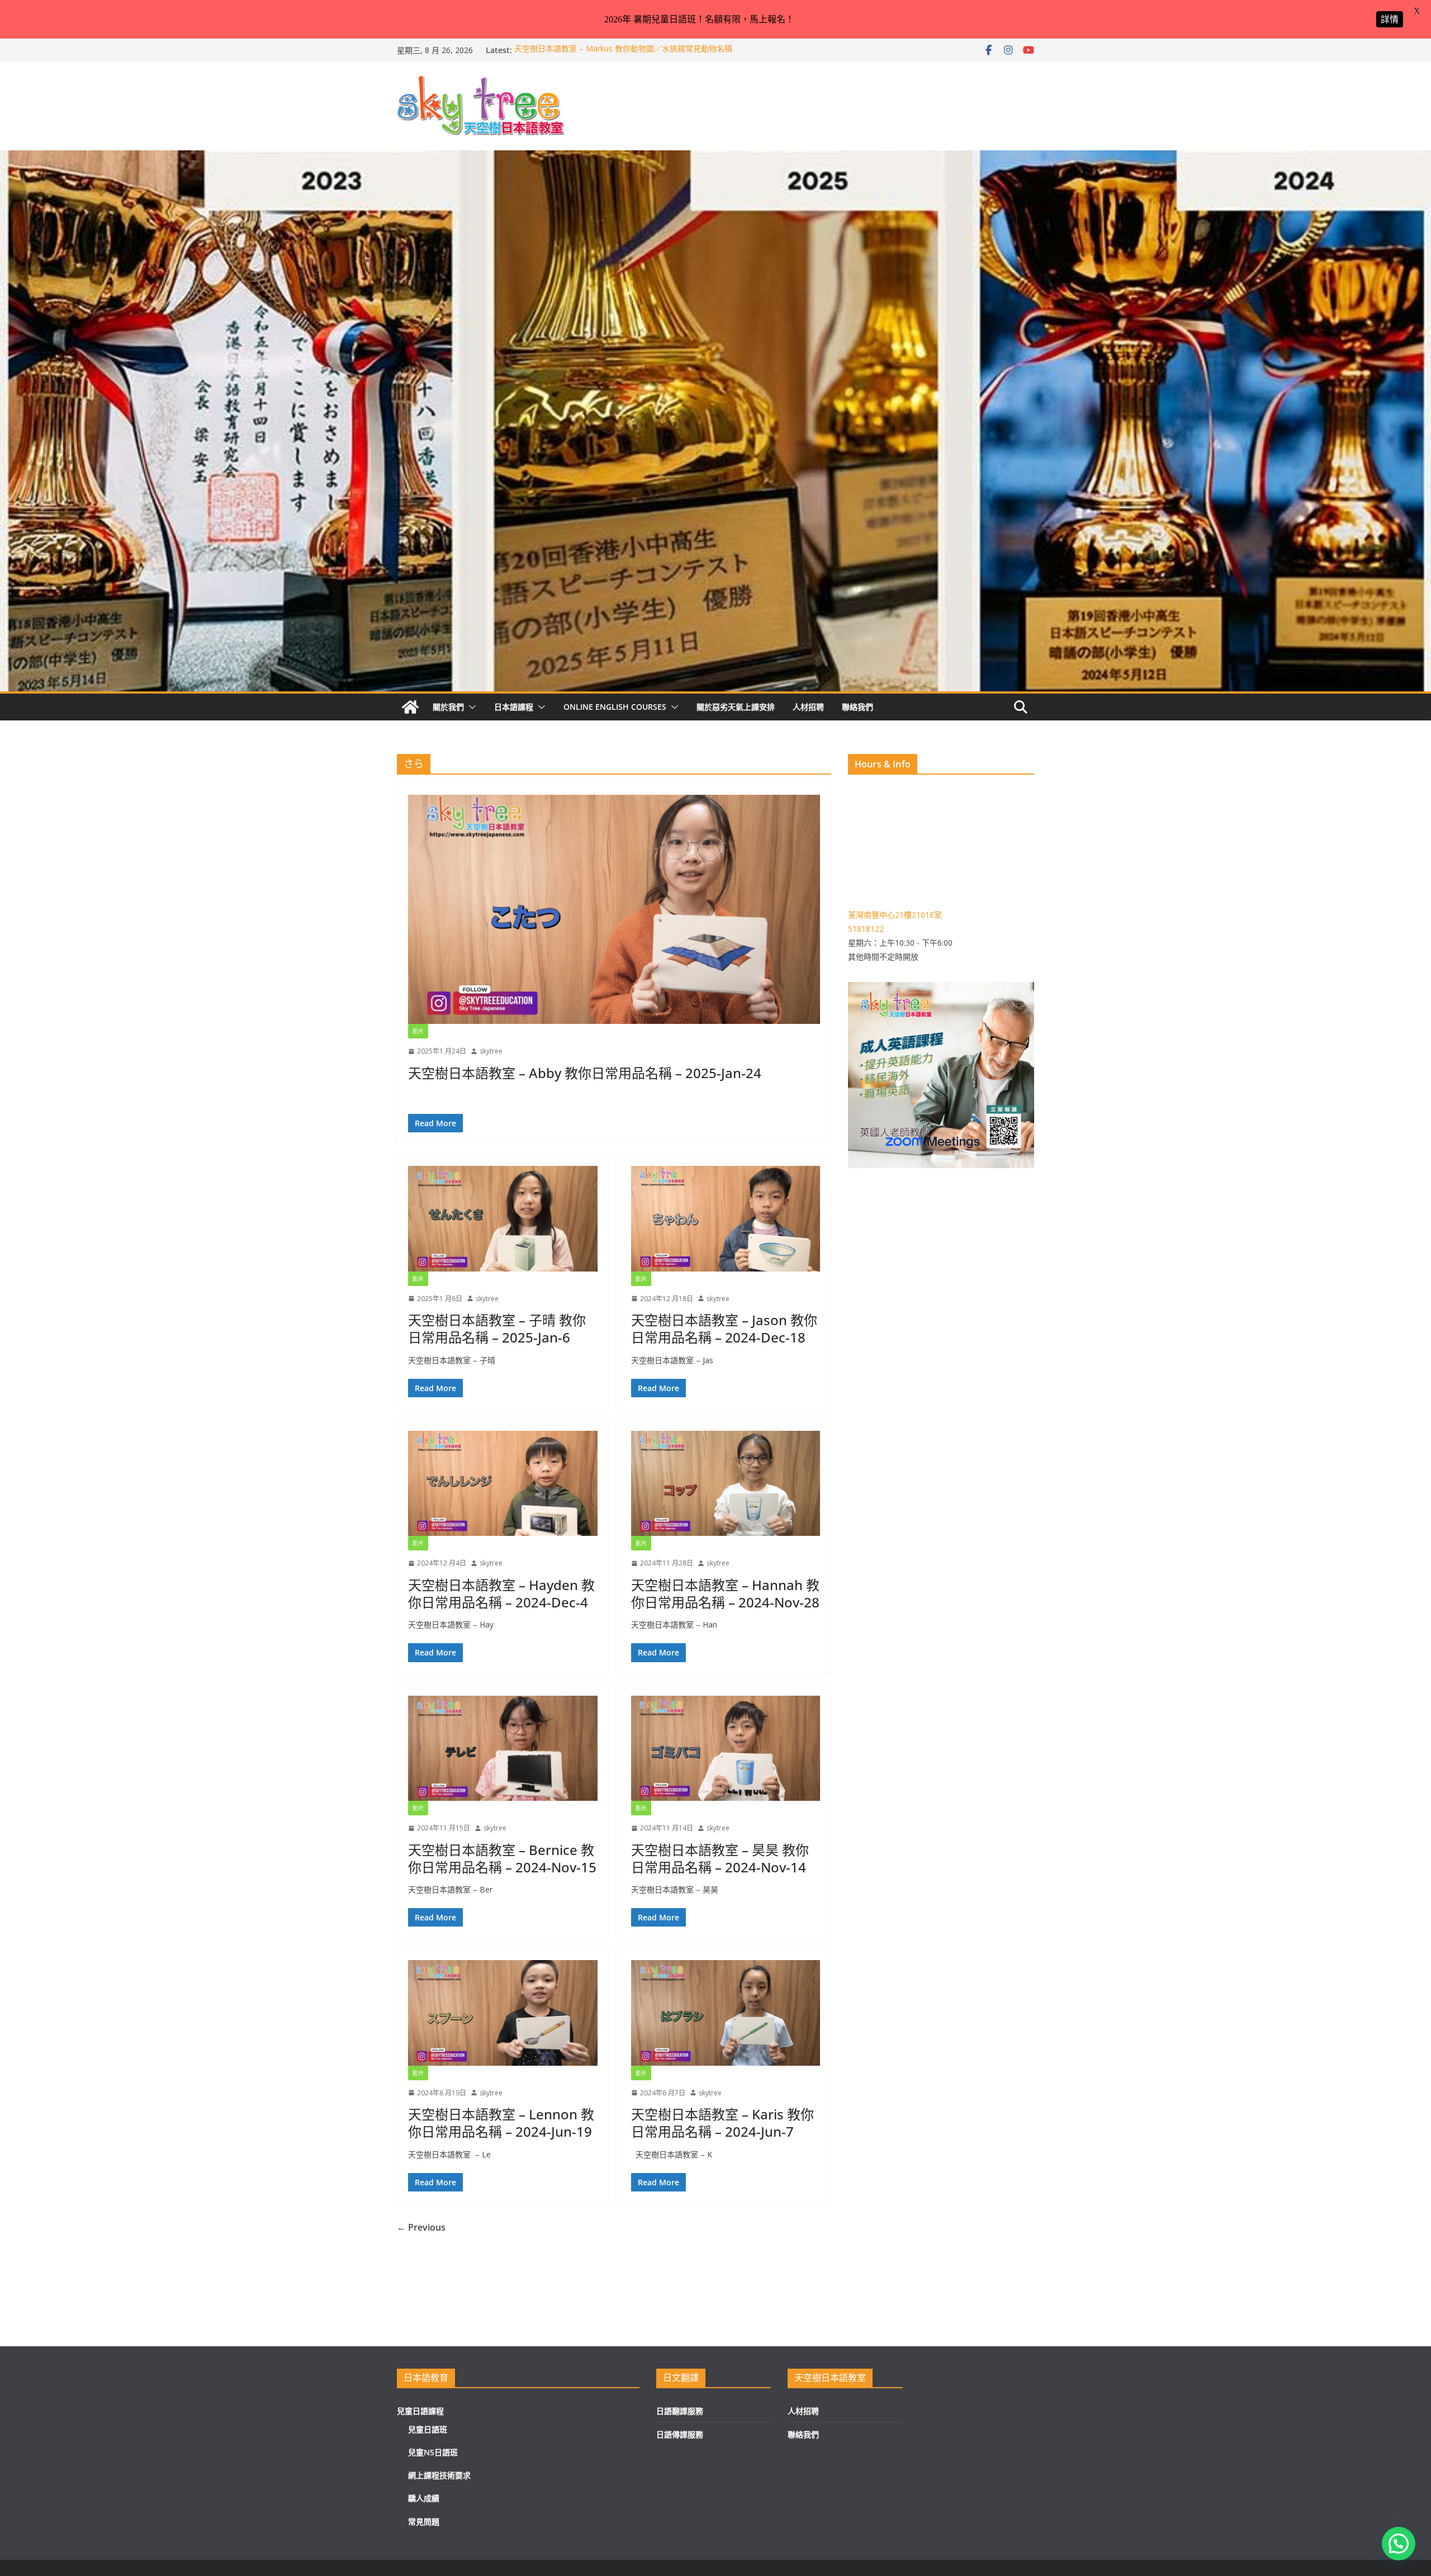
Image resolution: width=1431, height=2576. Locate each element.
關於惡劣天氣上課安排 (736, 707)
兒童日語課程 (420, 2411)
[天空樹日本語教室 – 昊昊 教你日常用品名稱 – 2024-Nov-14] (726, 1748)
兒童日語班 (428, 2429)
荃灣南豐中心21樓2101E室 (895, 915)
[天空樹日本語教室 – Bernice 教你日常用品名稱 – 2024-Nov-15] (503, 1748)
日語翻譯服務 (680, 2411)
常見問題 (424, 2522)
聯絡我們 (857, 707)
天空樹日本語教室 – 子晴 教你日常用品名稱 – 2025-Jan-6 (497, 1329)
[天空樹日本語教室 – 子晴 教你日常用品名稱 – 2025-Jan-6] (503, 1218)
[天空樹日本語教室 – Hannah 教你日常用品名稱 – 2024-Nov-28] (726, 1483)
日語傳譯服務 (680, 2434)
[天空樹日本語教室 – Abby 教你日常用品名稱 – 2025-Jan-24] (614, 909)
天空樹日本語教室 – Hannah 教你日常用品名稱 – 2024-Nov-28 (725, 1593)
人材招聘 (808, 707)
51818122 (866, 929)
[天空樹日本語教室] (410, 707)
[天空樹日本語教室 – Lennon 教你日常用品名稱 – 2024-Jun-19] (503, 2013)
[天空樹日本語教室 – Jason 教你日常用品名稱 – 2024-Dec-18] (726, 1218)
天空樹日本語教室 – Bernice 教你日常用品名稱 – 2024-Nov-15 (502, 1858)
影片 (418, 1031)
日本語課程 (514, 707)
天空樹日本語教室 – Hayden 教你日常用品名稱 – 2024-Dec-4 (501, 1593)
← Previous (421, 2227)
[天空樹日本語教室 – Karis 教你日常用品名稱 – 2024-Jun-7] (726, 2013)
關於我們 (448, 707)
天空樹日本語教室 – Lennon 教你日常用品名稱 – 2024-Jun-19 (501, 2123)
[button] (470, 707)
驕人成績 (424, 2498)
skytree (491, 1051)
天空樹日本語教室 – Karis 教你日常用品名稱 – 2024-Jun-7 (722, 2123)
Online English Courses (615, 707)
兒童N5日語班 (433, 2452)
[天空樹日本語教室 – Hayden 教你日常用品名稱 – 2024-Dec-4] (503, 1483)
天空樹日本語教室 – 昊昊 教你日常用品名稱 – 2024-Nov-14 (720, 1858)
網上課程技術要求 (439, 2475)
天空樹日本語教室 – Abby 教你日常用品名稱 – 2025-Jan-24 (585, 1073)
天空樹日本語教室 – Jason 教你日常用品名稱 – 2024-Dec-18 (724, 1329)
